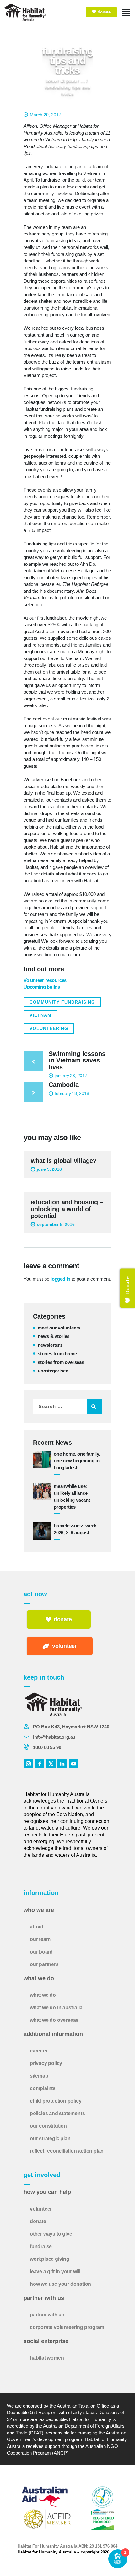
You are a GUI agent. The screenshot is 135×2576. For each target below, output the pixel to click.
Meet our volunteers (59, 1328)
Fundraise (41, 2246)
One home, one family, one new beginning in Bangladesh (77, 1461)
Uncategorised (53, 1371)
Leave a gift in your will (55, 2271)
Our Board (41, 1952)
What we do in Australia (56, 2008)
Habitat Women (47, 2358)
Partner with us (47, 2315)
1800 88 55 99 (47, 1747)
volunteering (49, 1028)
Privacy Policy (46, 2063)
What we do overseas (54, 2020)
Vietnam (40, 1015)
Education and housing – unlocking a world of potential (67, 1209)
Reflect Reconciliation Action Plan (67, 2151)
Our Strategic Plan (50, 2138)
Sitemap (39, 2076)
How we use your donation (60, 2284)
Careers (39, 2051)
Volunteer (41, 2209)
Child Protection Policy (56, 2101)
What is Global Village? (64, 1161)
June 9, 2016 (49, 1169)
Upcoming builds (42, 987)
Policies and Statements (57, 2113)
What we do (43, 1995)
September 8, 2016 (56, 1224)
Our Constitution (48, 2126)
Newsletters (50, 1345)
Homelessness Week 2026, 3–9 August (75, 1529)
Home (51, 80)
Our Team (40, 1939)
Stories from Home (57, 1353)
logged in (60, 1279)
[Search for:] (67, 1406)
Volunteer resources (45, 980)
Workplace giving (50, 2259)
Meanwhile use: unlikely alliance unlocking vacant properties (72, 1496)
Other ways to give (51, 2234)
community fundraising (62, 1002)
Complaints (43, 2088)
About (37, 1927)
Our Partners (44, 1964)
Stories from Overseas (61, 1362)
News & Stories (54, 1336)
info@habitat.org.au (54, 1737)
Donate (38, 2221)
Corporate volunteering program (67, 2327)
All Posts (69, 80)
